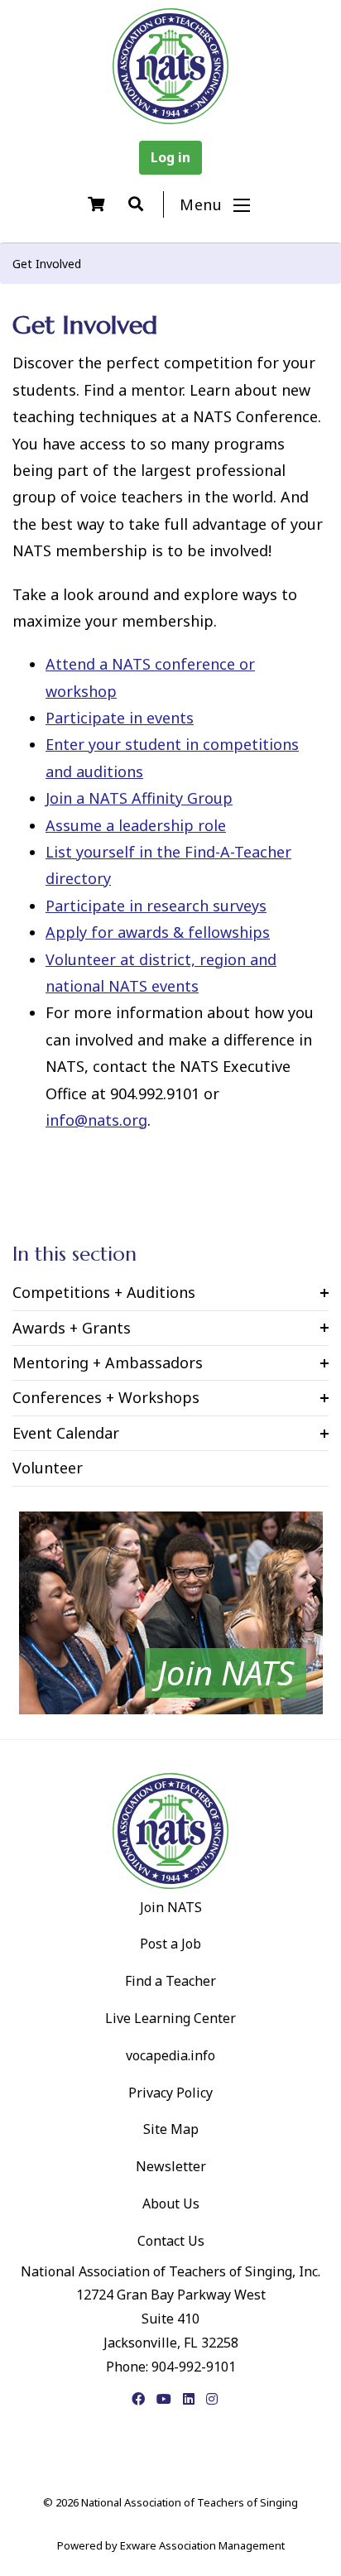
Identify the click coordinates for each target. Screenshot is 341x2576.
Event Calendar (66, 1433)
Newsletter (171, 2166)
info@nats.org (96, 1120)
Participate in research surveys (156, 906)
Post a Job (170, 1944)
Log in (170, 157)
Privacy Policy (170, 2093)
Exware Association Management (202, 2545)
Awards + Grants (72, 1328)
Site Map (171, 2129)
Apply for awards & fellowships (158, 932)
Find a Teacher (170, 1981)
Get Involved (47, 264)
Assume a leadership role (136, 825)
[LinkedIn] (189, 2399)
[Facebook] (138, 2399)
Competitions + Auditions (104, 1292)
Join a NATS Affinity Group (139, 798)
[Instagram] (212, 2399)
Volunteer (48, 1468)
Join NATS (171, 1907)
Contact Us (171, 2241)
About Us (171, 2204)
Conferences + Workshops (106, 1397)
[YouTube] (164, 2399)
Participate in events (120, 718)
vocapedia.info (170, 2055)
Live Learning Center (170, 2018)
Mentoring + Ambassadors (108, 1362)
